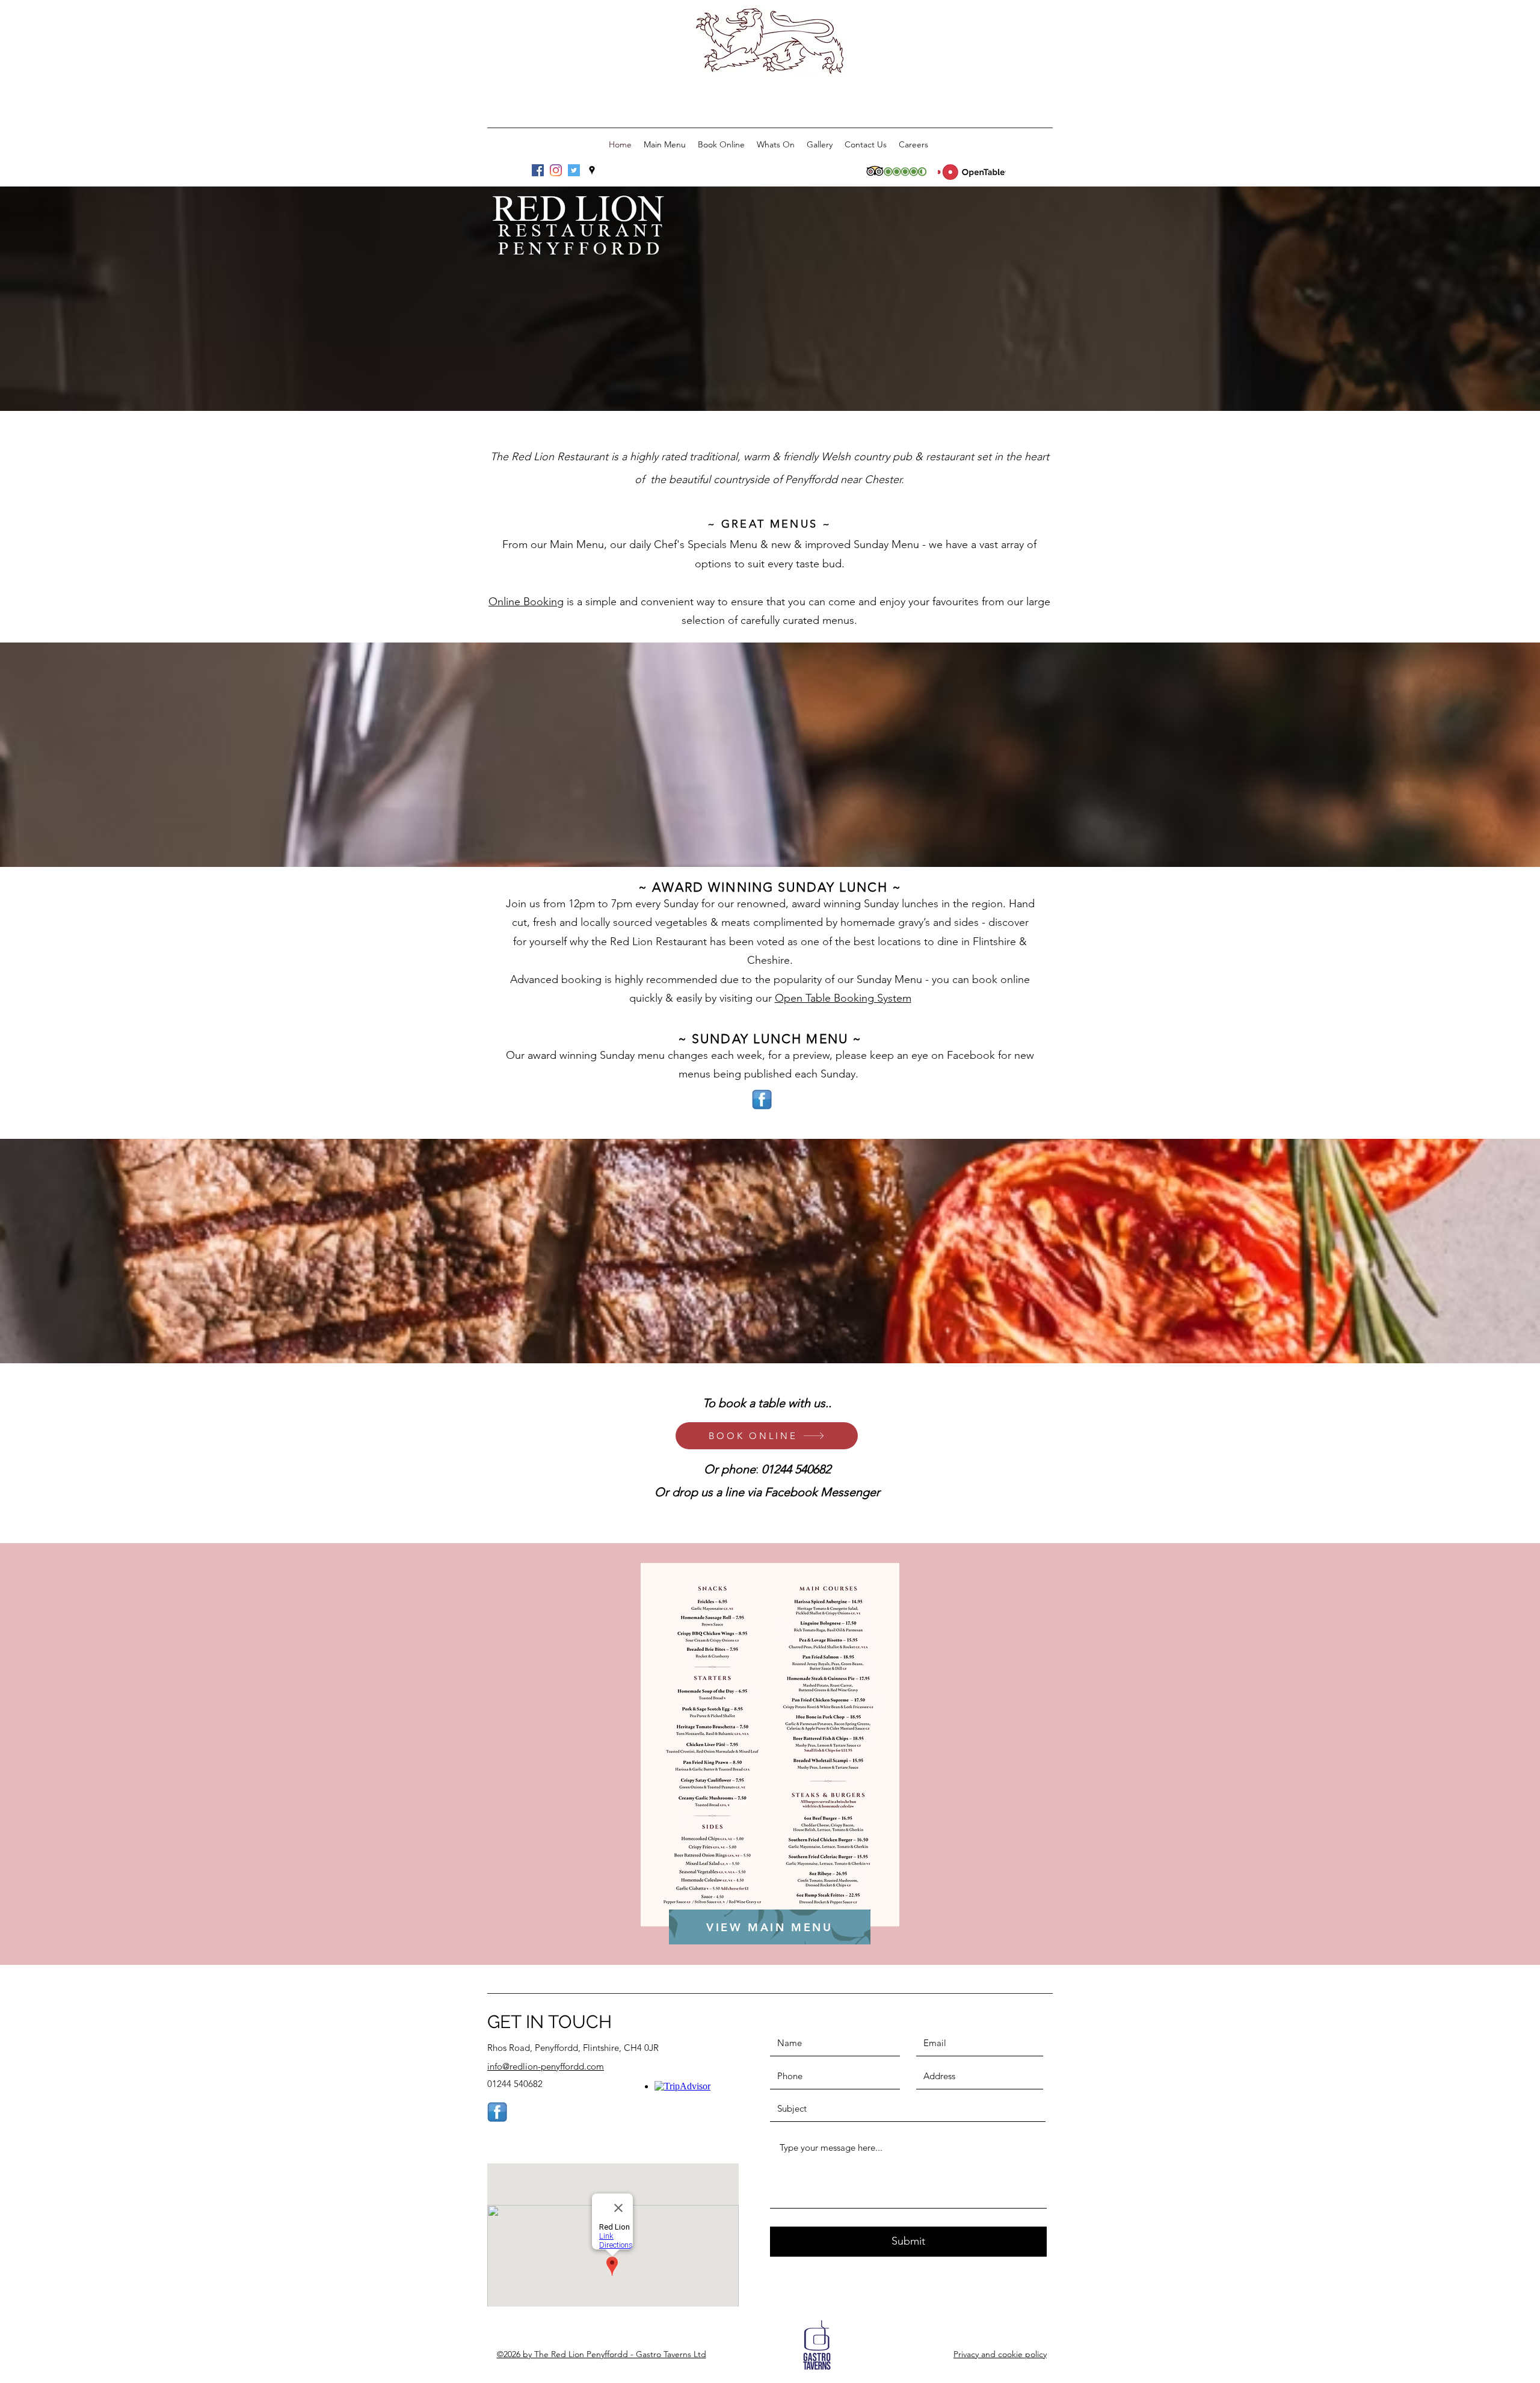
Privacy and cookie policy (1000, 2354)
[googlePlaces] (592, 170)
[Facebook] (538, 170)
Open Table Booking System (843, 998)
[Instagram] (556, 170)
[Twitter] (574, 170)
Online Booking (526, 602)
